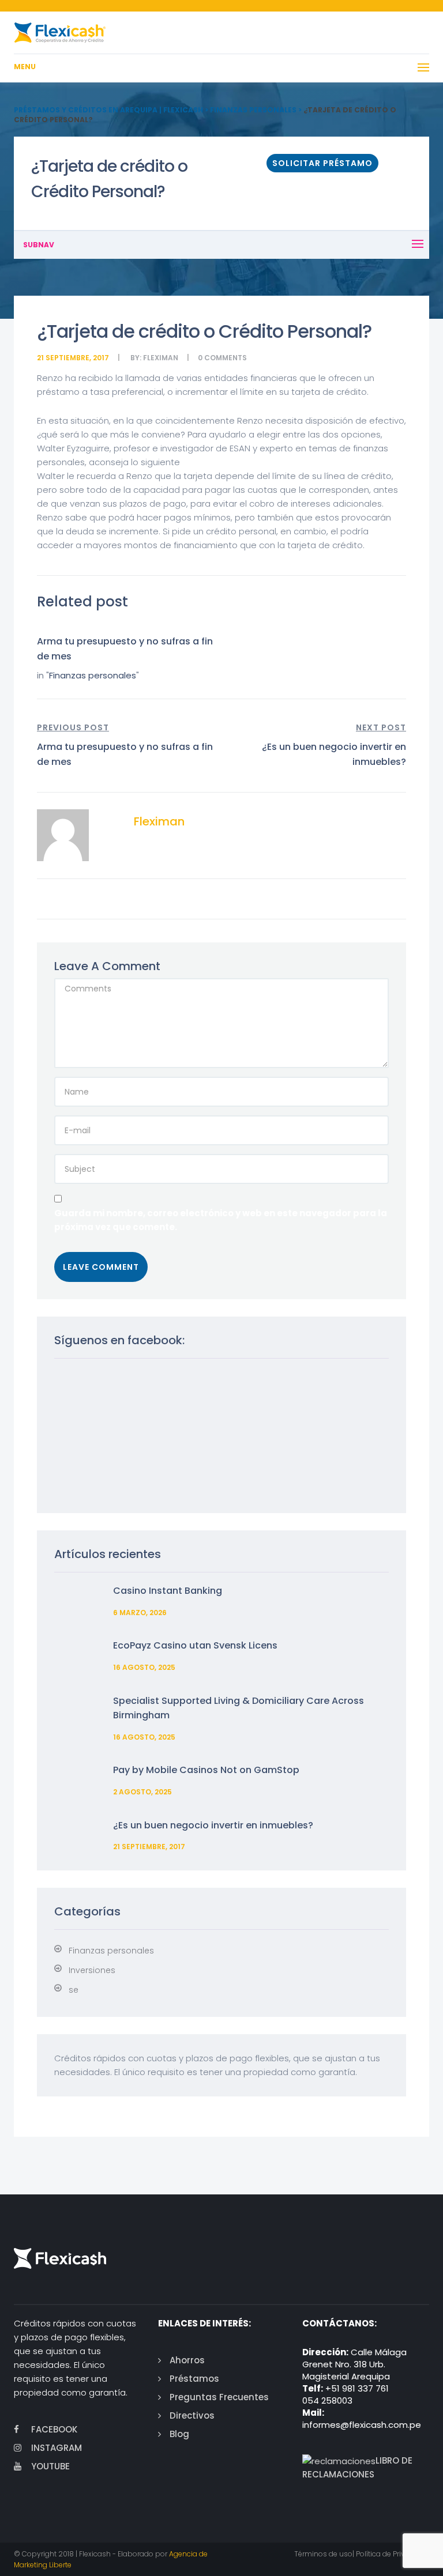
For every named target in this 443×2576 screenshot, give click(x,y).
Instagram (57, 2448)
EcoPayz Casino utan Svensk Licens (195, 1645)
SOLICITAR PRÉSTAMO (322, 163)
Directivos (192, 2415)
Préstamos (194, 2379)
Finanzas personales (93, 675)
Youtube (50, 2466)
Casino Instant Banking (168, 1591)
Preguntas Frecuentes (219, 2397)
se (74, 1990)
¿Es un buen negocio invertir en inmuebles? (213, 1825)
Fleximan (161, 358)
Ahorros (187, 2360)
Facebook (54, 2429)
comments (226, 358)
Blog (179, 2434)
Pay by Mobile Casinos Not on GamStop (206, 1770)
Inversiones (92, 1970)
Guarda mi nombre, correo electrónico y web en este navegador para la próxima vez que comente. (221, 1220)
